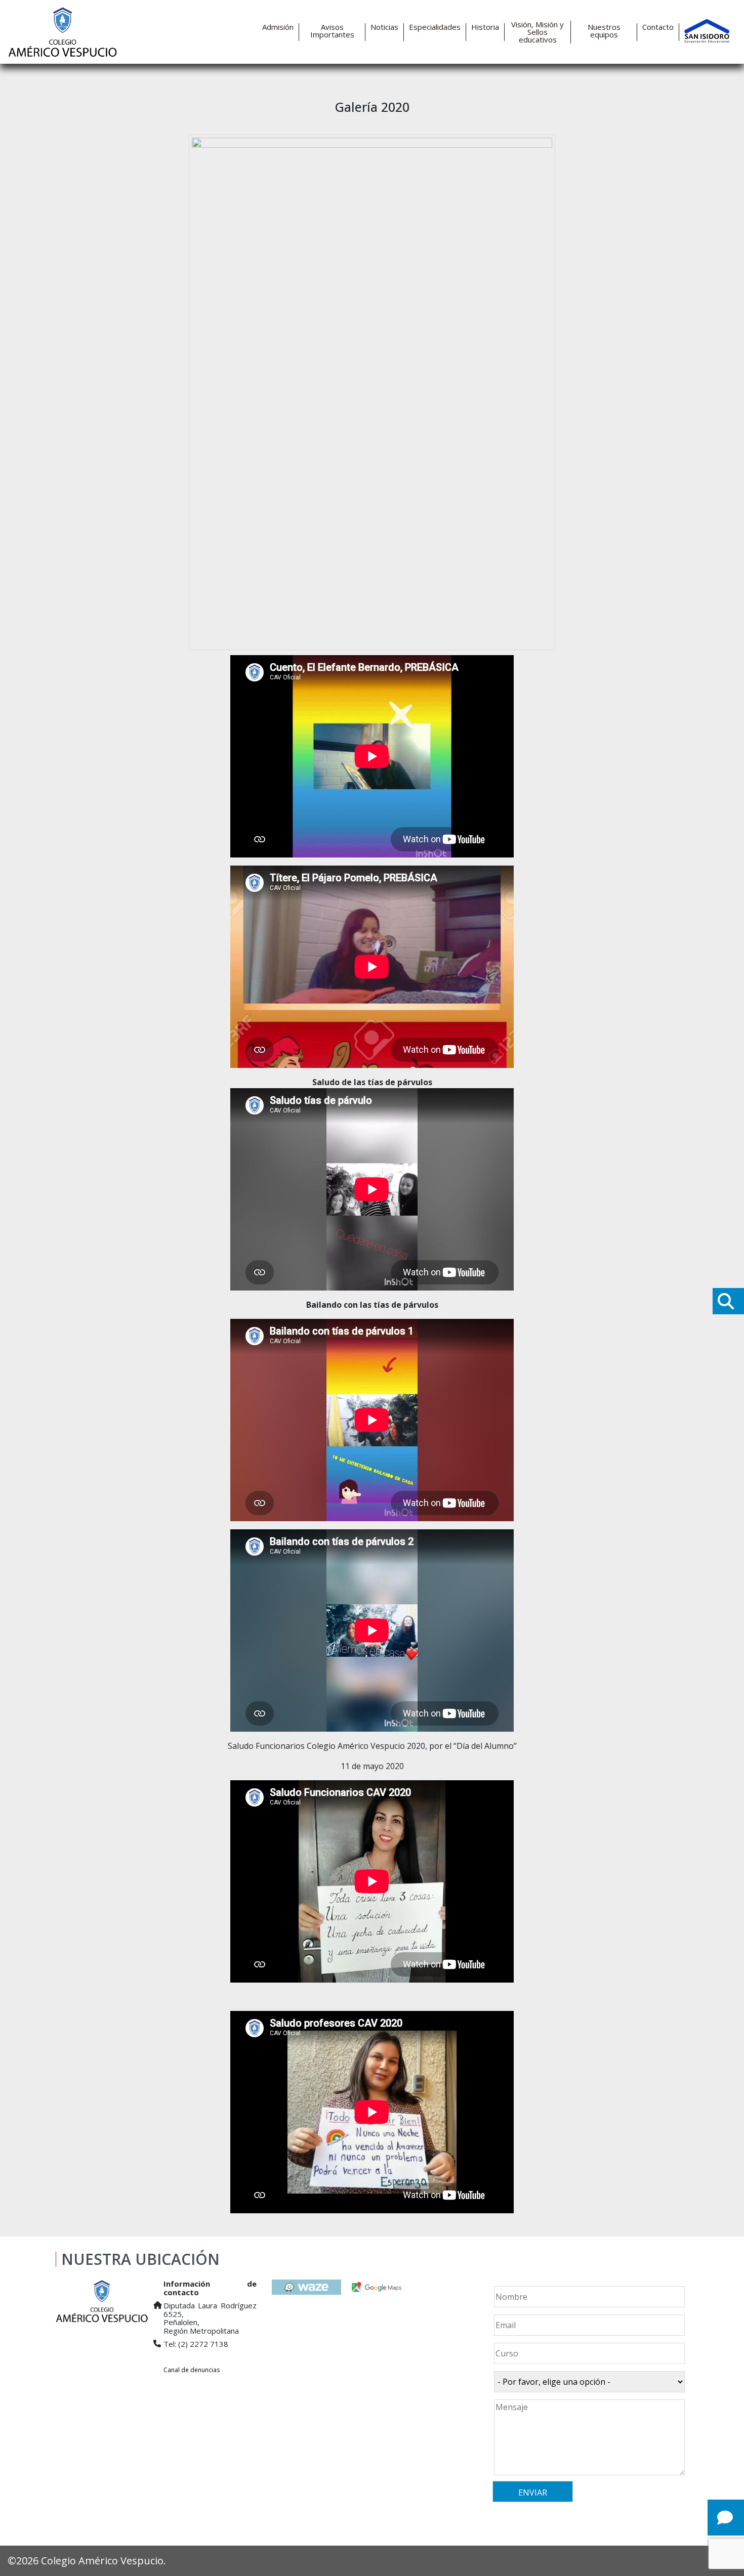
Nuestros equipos (604, 31)
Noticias (384, 27)
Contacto (658, 27)
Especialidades (435, 27)
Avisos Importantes (332, 31)
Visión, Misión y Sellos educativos (538, 32)
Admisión (278, 27)
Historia (485, 27)
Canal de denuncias (192, 2370)
